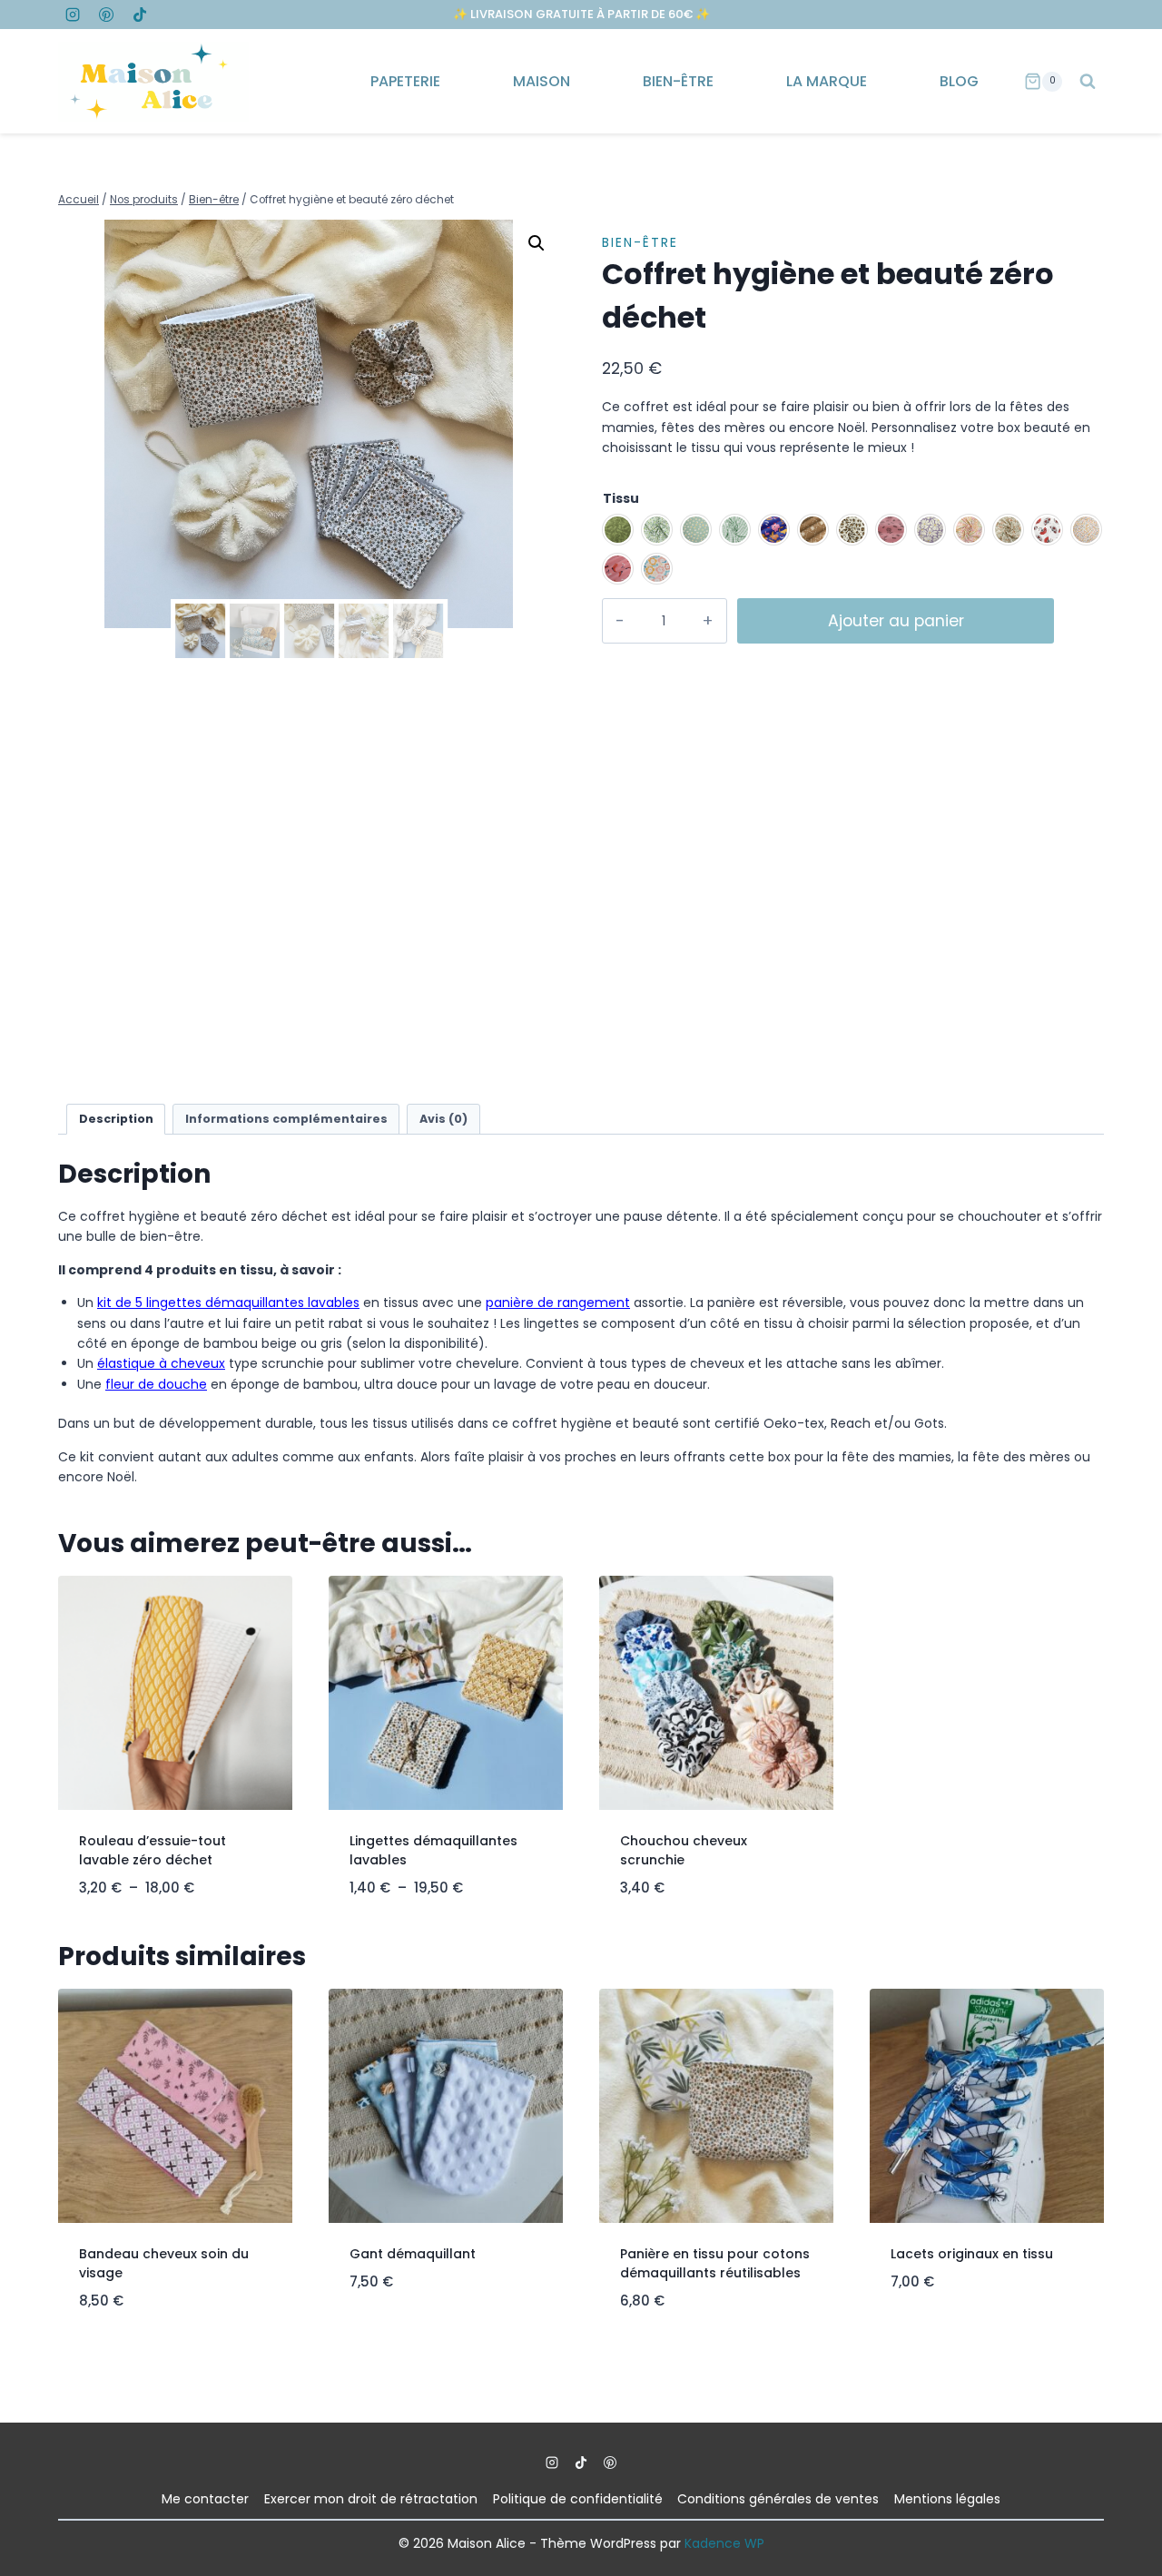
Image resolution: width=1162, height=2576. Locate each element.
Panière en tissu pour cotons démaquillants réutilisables (715, 2263)
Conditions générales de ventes (778, 2499)
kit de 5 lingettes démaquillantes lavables (228, 1303)
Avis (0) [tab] (443, 1119)
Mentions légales (947, 2499)
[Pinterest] (106, 15)
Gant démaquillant (413, 2254)
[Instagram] (73, 15)
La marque (827, 81)
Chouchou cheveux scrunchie (684, 1850)
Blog (959, 81)
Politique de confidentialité (578, 2499)
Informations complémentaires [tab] (286, 1119)
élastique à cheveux (161, 1363)
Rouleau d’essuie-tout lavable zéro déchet (153, 1850)
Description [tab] (116, 1119)
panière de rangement (558, 1303)
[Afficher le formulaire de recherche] (1088, 82)
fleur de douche (156, 1384)
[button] (537, 243)
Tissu (621, 498)
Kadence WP (724, 2543)
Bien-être (678, 81)
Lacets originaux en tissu (972, 2254)
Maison (542, 81)
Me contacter (205, 2499)
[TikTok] (140, 15)
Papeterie (405, 81)
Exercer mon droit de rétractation (371, 2499)
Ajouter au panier (896, 621)
